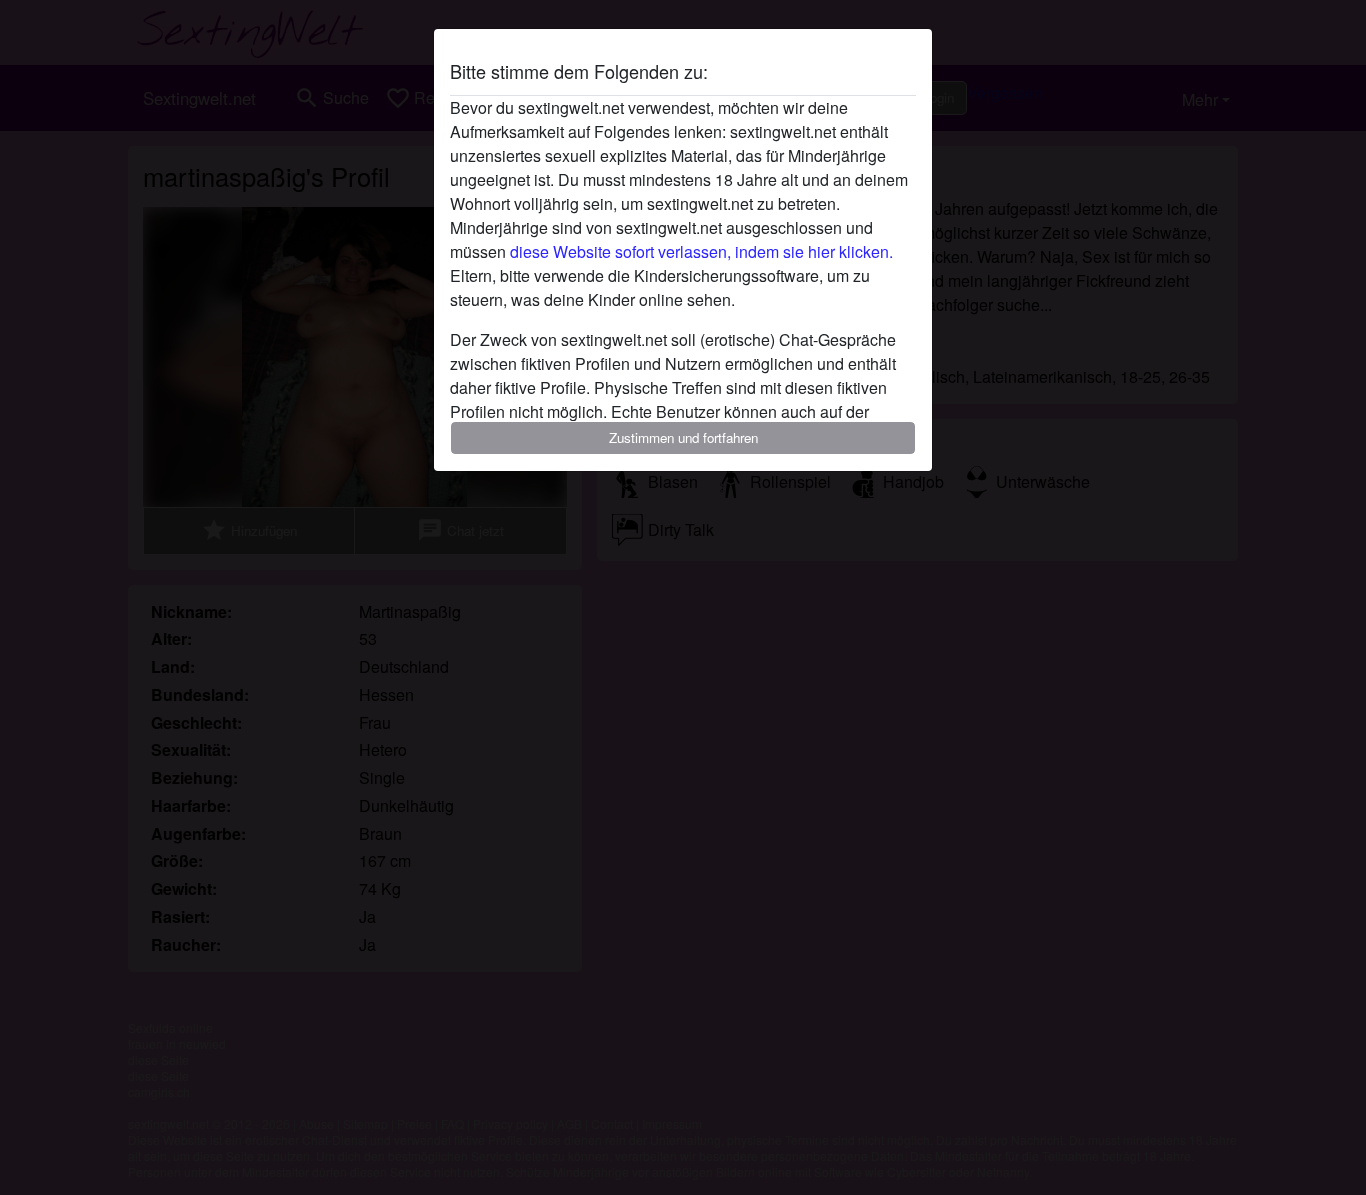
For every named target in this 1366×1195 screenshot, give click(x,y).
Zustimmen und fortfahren (683, 437)
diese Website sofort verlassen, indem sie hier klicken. (701, 251)
